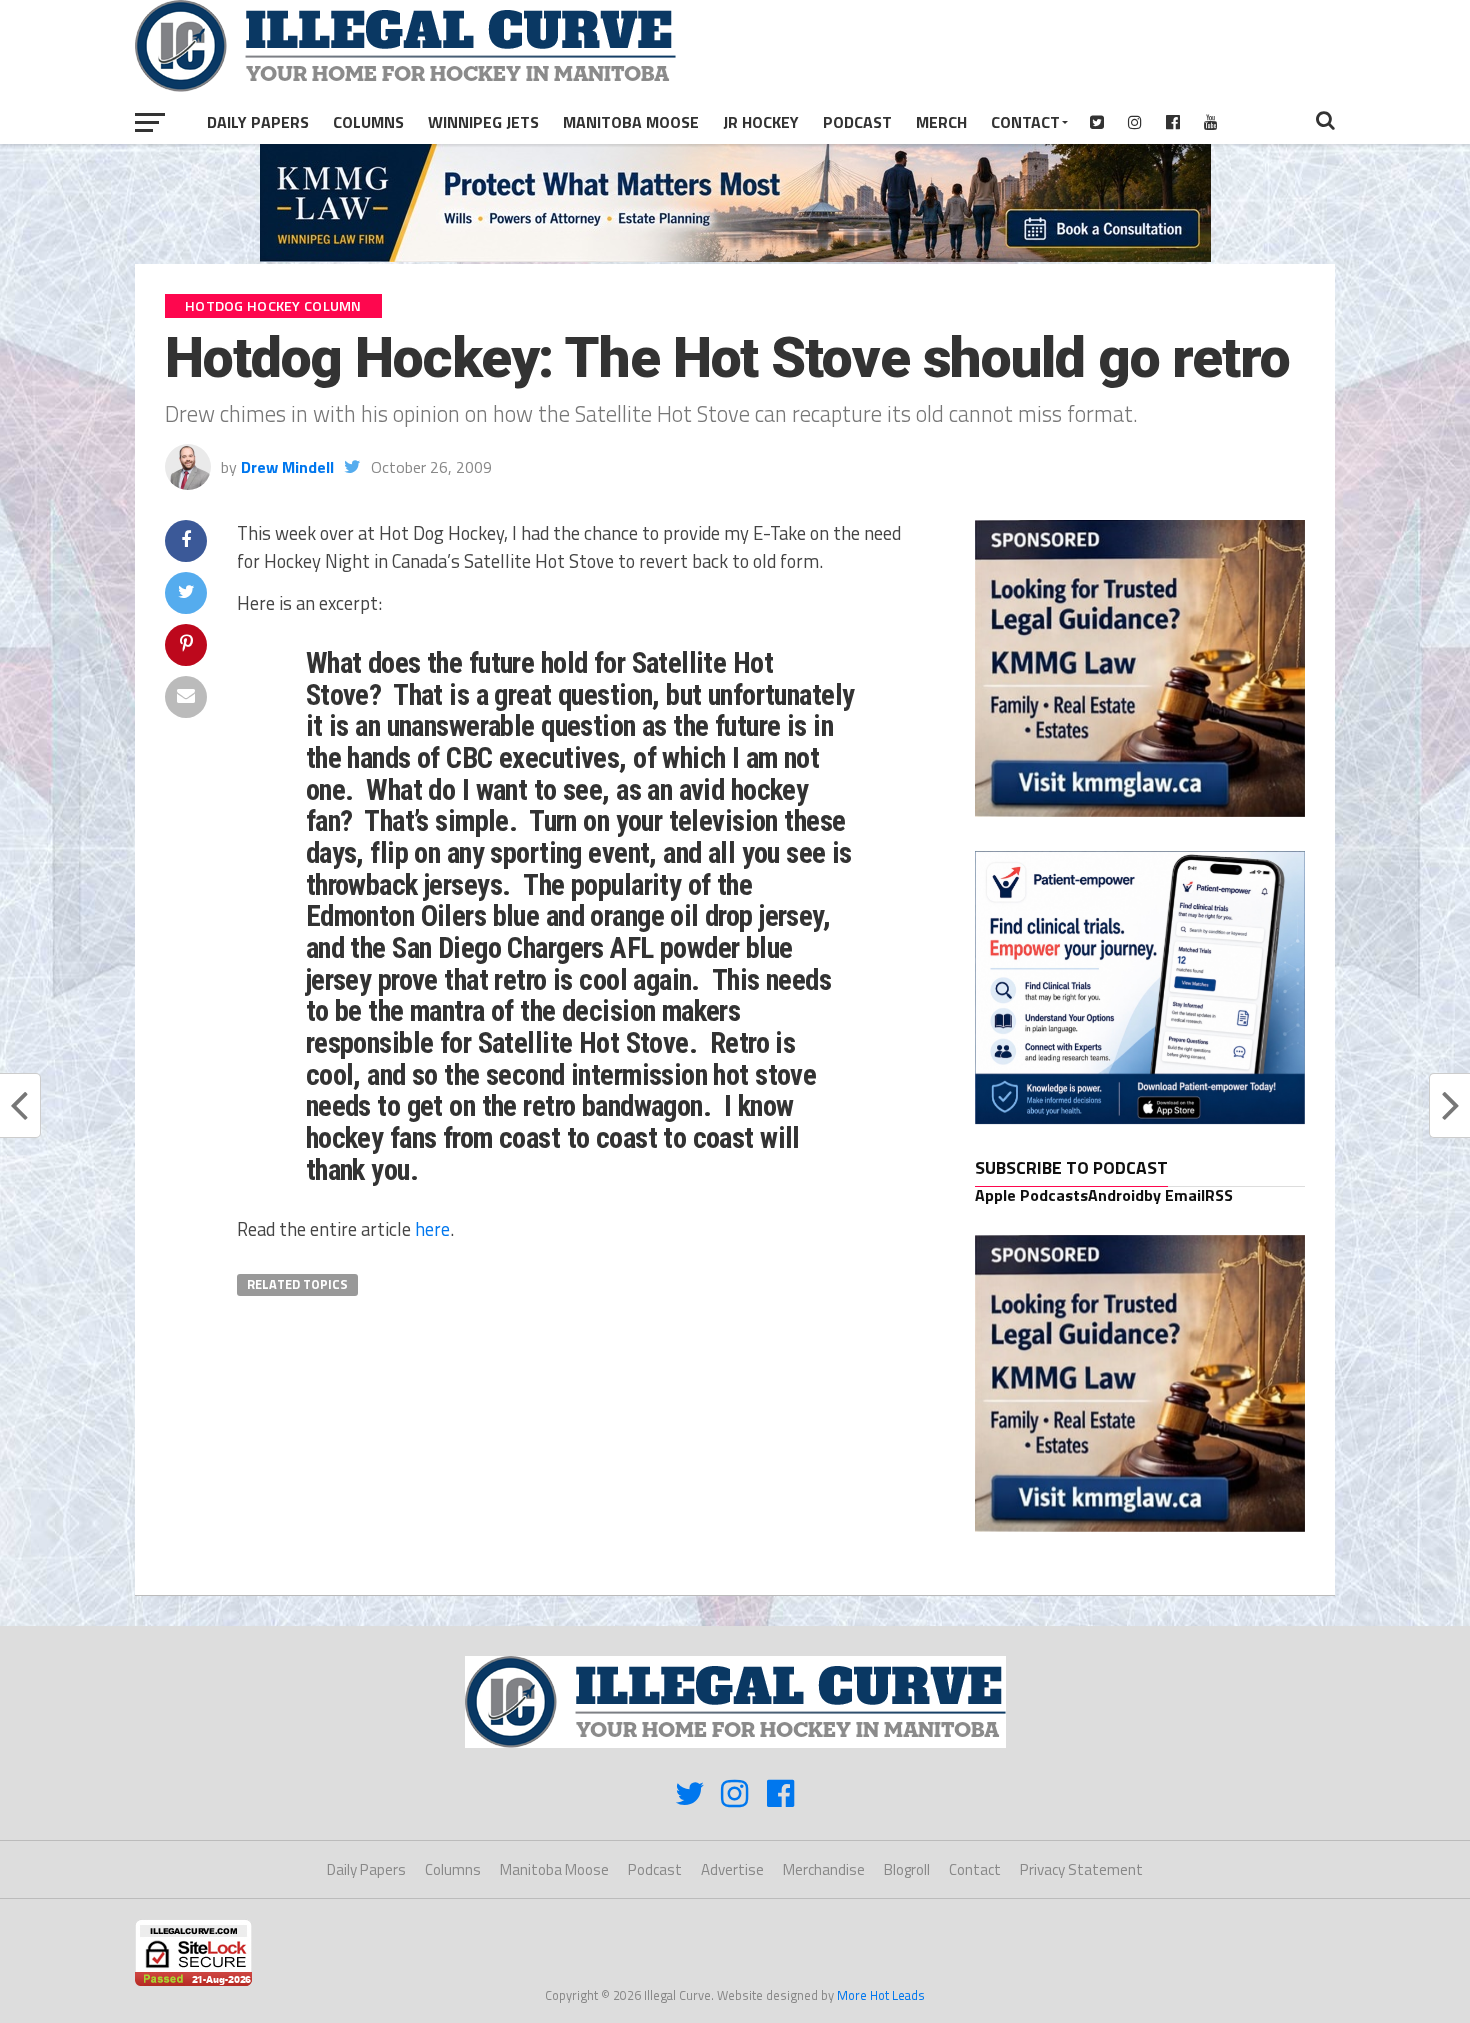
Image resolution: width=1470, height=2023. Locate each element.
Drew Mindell (287, 467)
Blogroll (907, 1869)
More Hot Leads (881, 1995)
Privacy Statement (1081, 1869)
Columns (368, 122)
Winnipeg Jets (483, 122)
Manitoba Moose (631, 122)
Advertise (732, 1869)
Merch (941, 122)
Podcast (857, 122)
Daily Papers (258, 122)
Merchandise (824, 1869)
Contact (1025, 122)
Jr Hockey (761, 122)
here (432, 1229)
